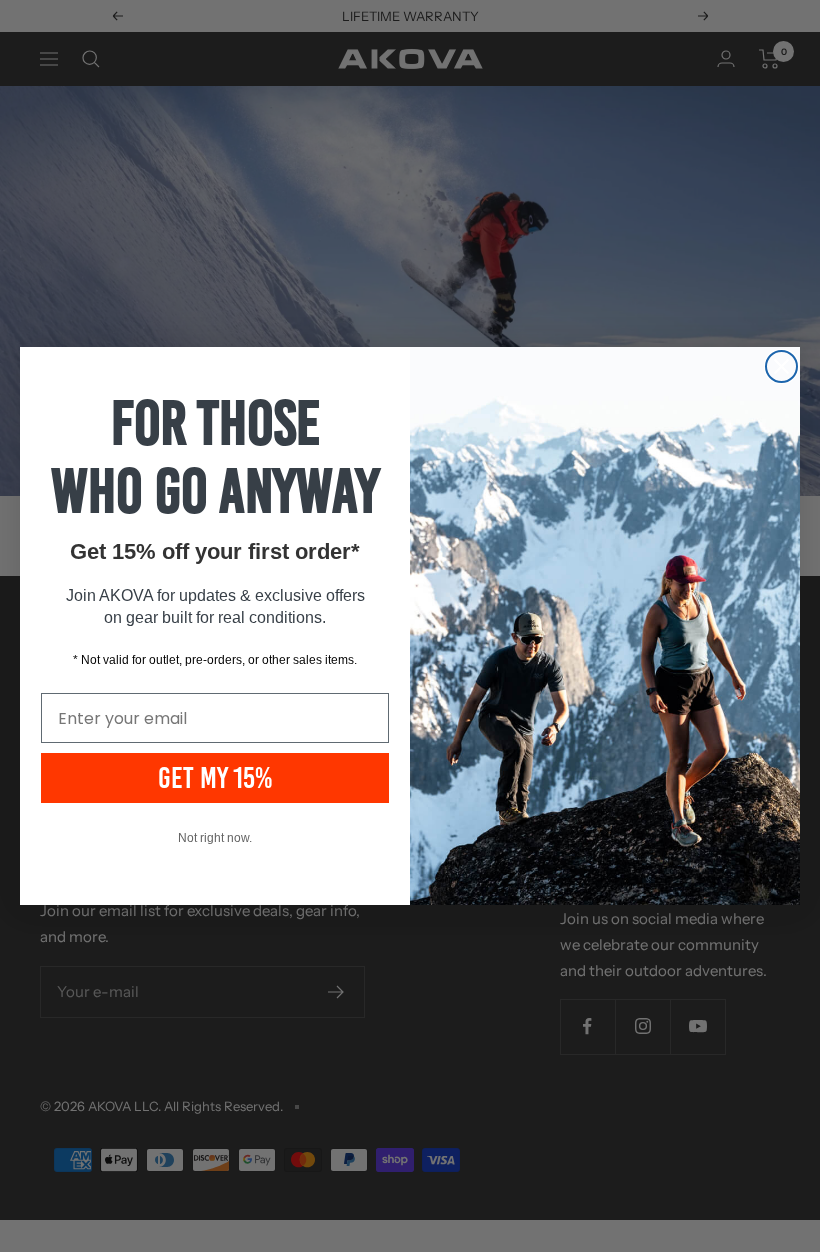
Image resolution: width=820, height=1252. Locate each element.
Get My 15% (215, 778)
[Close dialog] (781, 366)
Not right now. (215, 838)
